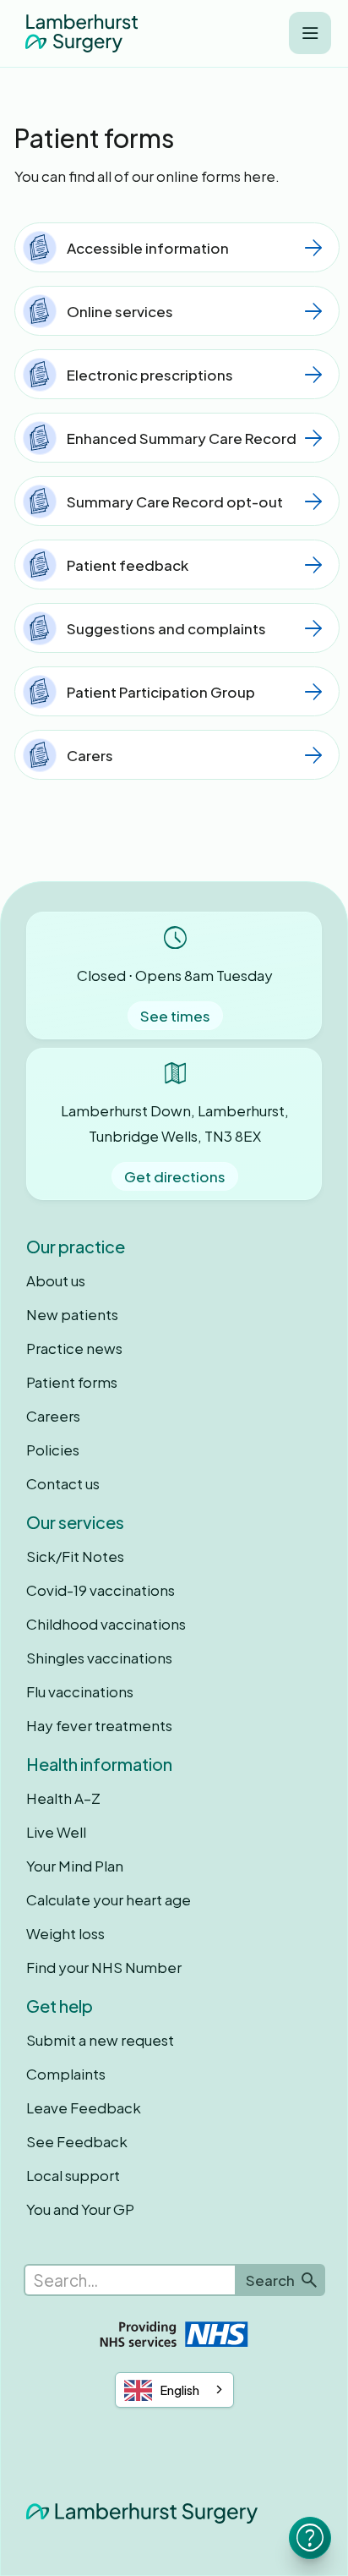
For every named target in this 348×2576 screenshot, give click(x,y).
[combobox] (174, 2390)
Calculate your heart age (109, 1899)
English (180, 2390)
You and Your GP (80, 2209)
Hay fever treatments (99, 1725)
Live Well (56, 1832)
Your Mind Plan (75, 1866)
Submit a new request (100, 2040)
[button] (310, 33)
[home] (77, 33)
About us (56, 1280)
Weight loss (65, 1933)
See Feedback (77, 2141)
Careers (53, 1416)
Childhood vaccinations (106, 1624)
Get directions (175, 1176)
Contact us (63, 1483)
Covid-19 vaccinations (101, 1590)
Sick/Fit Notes (75, 1556)
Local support (73, 2175)
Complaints (66, 2074)
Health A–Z (63, 1798)
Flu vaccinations (80, 1691)
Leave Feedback (84, 2107)
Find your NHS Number (104, 1967)
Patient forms (72, 1382)
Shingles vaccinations (99, 1658)
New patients (72, 1314)
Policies (53, 1450)
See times (175, 1016)
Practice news (74, 1348)
